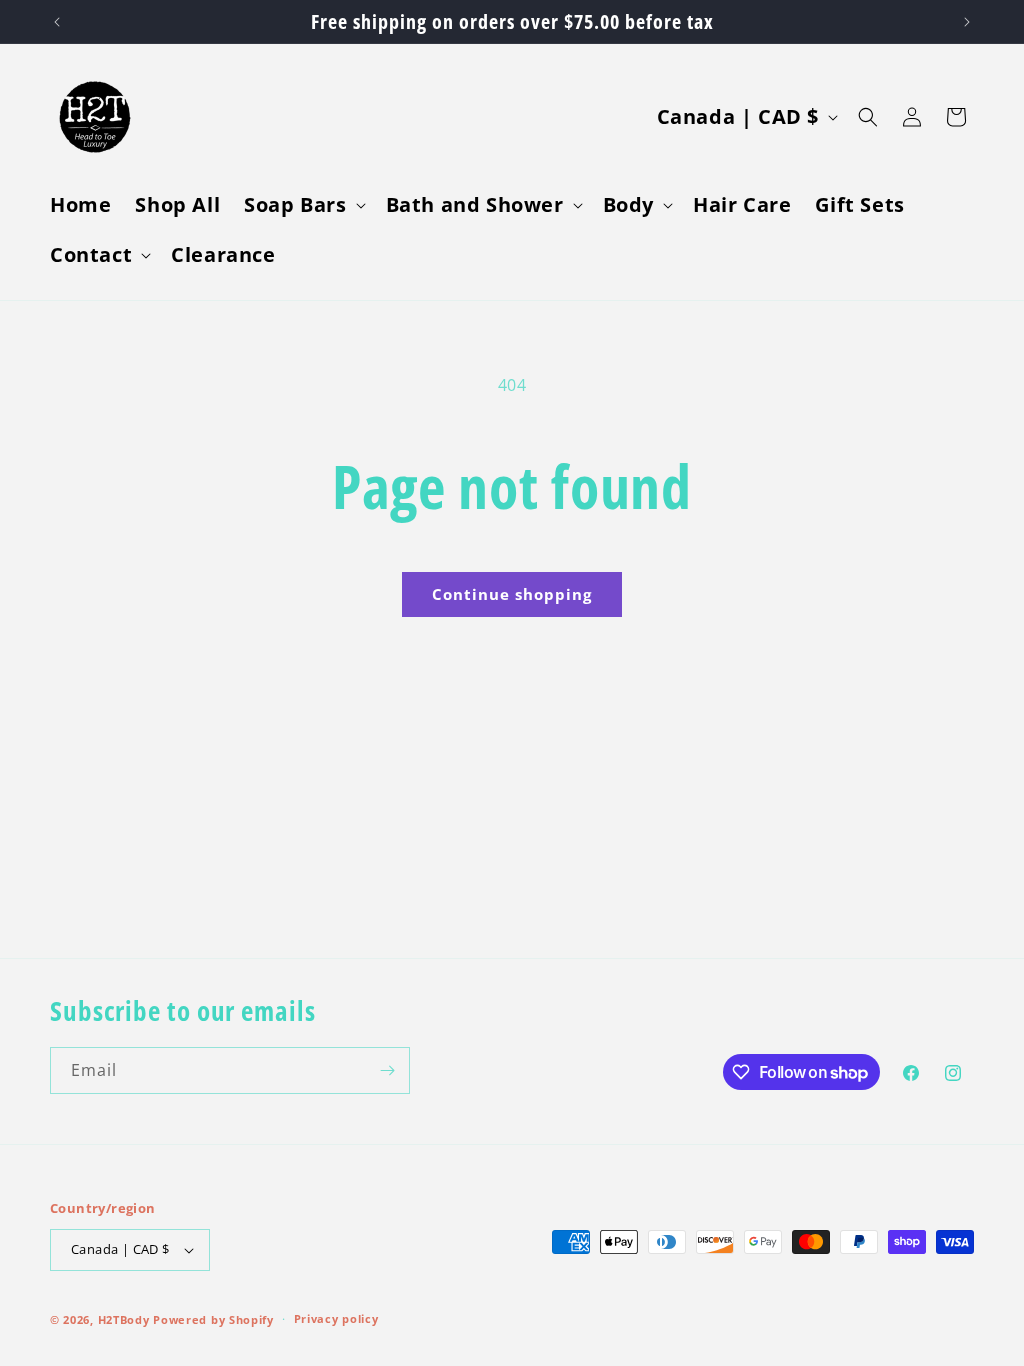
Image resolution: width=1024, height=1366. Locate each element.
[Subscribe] (387, 1070)
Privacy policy (336, 1318)
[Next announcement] (967, 22)
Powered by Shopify (213, 1319)
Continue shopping (512, 594)
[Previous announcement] (57, 22)
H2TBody (124, 1319)
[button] (302, 205)
